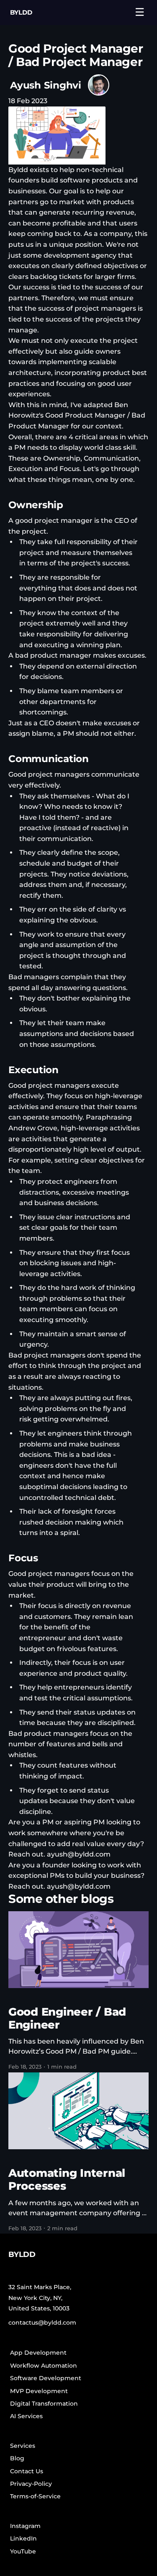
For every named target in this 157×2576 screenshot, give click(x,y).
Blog (17, 2458)
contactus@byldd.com (42, 2323)
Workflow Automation (44, 2366)
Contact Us (27, 2471)
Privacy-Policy (31, 2484)
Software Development (46, 2378)
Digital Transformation (44, 2404)
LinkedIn (23, 2538)
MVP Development (39, 2391)
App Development (38, 2353)
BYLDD (21, 12)
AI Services (26, 2416)
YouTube (23, 2551)
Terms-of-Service (35, 2496)
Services (23, 2446)
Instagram (25, 2526)
